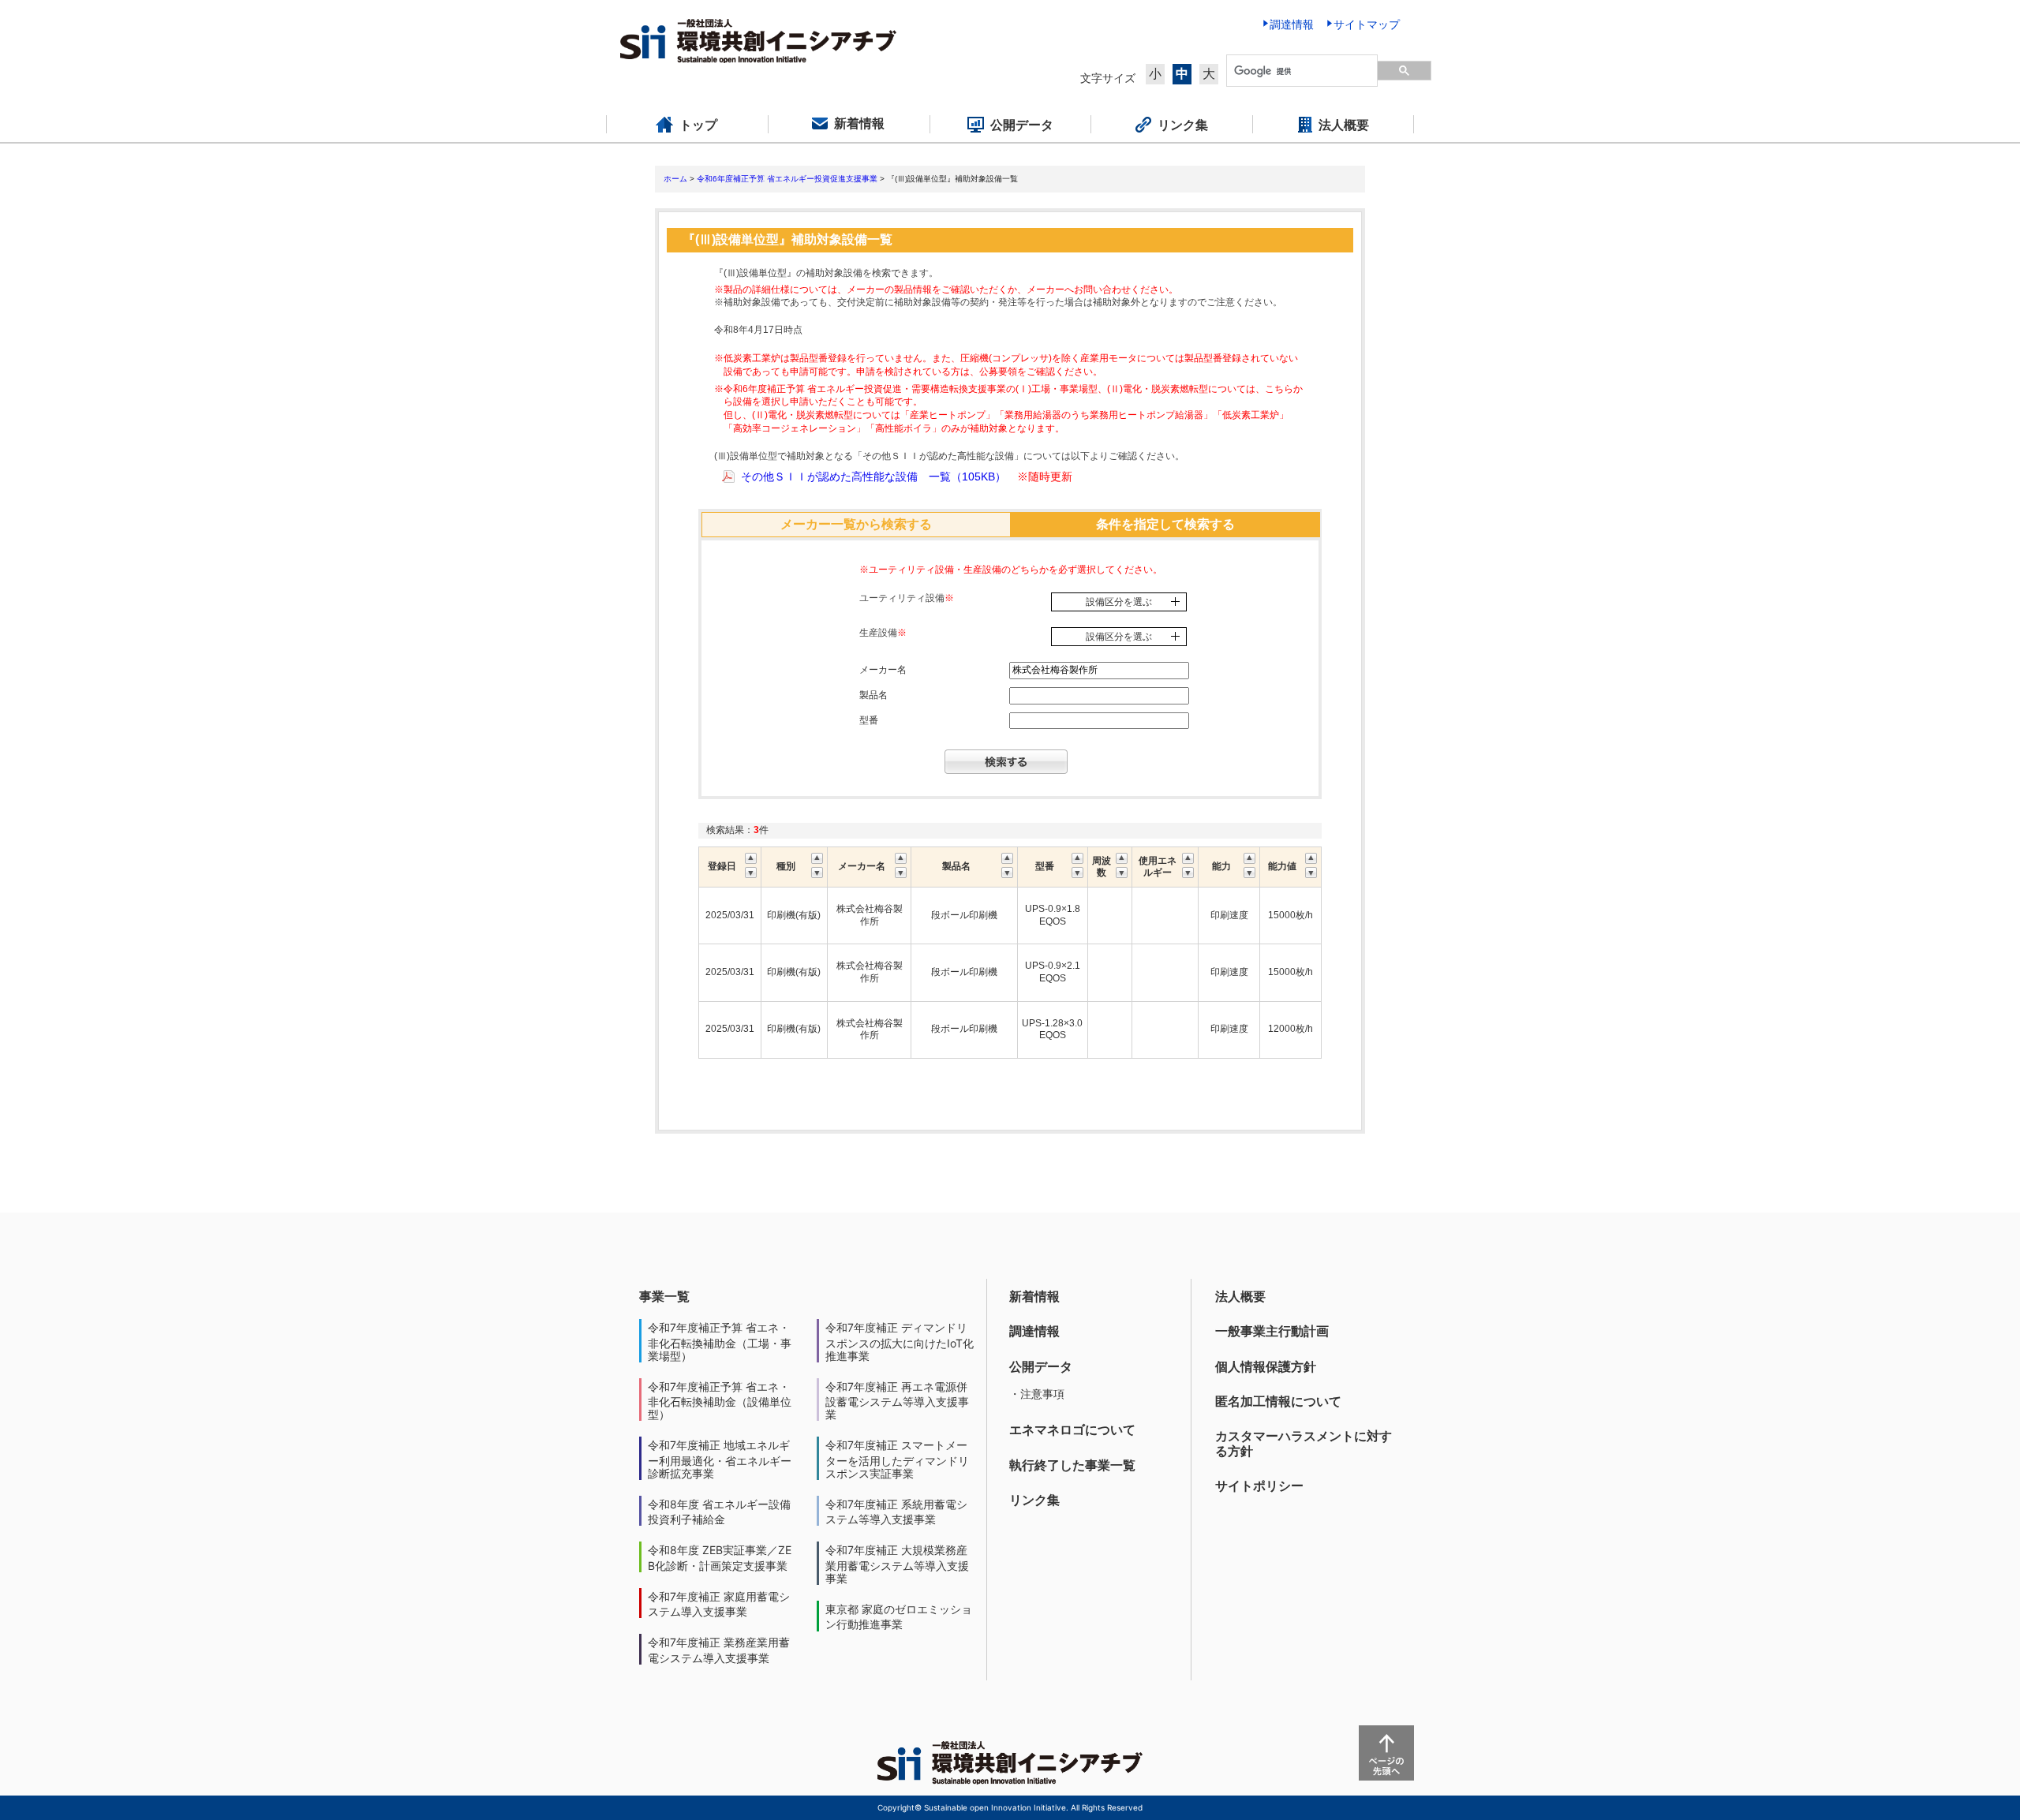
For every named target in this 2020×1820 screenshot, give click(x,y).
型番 (869, 720)
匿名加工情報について (1278, 1401)
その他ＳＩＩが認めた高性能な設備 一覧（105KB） (873, 476)
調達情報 (1034, 1331)
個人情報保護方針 (1266, 1366)
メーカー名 (883, 670)
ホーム (675, 179)
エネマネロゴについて (1072, 1429)
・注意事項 (1037, 1394)
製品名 (873, 695)
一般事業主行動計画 (1272, 1331)
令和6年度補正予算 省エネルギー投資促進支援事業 (787, 179)
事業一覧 (664, 1296)
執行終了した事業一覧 (1072, 1465)
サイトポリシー (1259, 1486)
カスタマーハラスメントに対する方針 (1304, 1443)
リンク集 (1034, 1500)
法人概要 (1240, 1296)
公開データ (1041, 1366)
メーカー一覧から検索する (856, 524)
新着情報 (1034, 1296)
